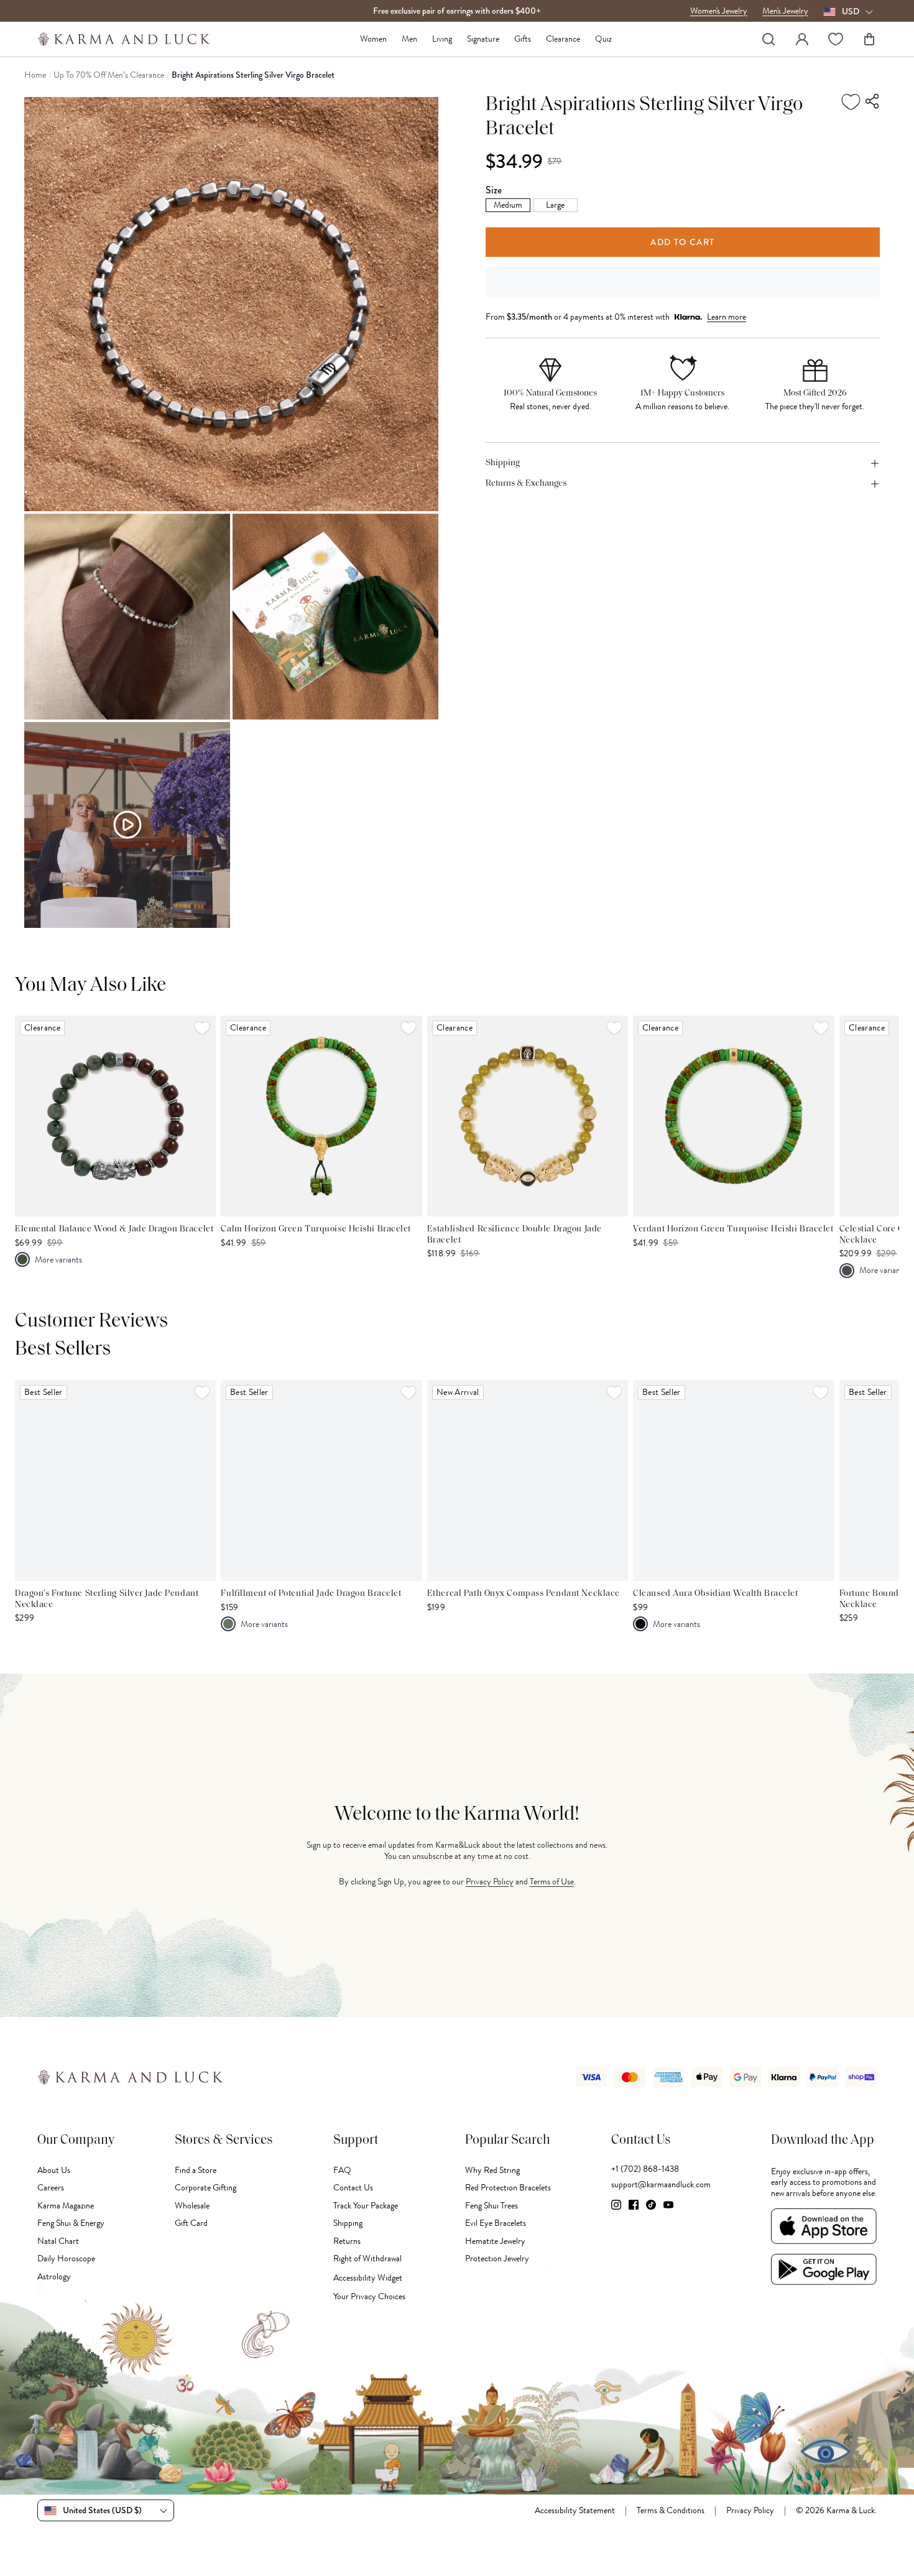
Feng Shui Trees (492, 2206)
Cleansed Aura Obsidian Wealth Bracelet (715, 1594)
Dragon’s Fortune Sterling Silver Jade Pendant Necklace (107, 1599)
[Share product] (873, 101)
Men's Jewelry (785, 11)
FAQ (342, 2170)
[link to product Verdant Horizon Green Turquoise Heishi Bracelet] (733, 1116)
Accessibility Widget (368, 2278)
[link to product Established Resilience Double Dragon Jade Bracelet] (528, 1116)
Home (35, 75)
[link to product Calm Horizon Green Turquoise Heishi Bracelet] (321, 1116)
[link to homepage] (124, 39)
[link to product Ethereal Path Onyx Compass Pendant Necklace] (528, 1480)
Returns (347, 2241)
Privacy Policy (490, 1882)
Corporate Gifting (205, 2188)
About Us (54, 2170)
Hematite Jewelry (495, 2241)
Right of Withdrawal (367, 2259)
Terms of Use (552, 1882)
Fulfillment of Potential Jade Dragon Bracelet (311, 1594)
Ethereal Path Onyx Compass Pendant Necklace (524, 1594)
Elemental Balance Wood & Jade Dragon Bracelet (114, 1229)
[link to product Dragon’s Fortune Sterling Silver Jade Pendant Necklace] (115, 1480)
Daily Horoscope (66, 2259)
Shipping (348, 2223)
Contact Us (353, 2188)
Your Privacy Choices (369, 2296)
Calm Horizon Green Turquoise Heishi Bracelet (316, 1229)
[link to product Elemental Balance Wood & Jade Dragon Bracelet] (115, 1116)
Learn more (727, 317)
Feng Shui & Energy (71, 2223)
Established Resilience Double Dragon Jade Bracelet (515, 1235)
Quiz (603, 39)
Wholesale (192, 2206)
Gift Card (191, 2223)
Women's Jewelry (719, 11)
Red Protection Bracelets (508, 2188)
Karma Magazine (66, 2206)
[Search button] (769, 39)
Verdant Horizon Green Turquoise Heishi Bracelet (733, 1229)
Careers (51, 2188)
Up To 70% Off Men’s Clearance (109, 75)
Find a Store (196, 2170)
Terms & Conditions (671, 2511)
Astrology (54, 2277)
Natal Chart (58, 2241)
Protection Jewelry (497, 2259)
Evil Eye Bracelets (496, 2223)
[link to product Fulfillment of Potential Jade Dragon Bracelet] (321, 1480)
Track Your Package (366, 2206)
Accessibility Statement (575, 2511)
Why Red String (492, 2170)
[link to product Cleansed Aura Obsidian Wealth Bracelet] (733, 1480)
